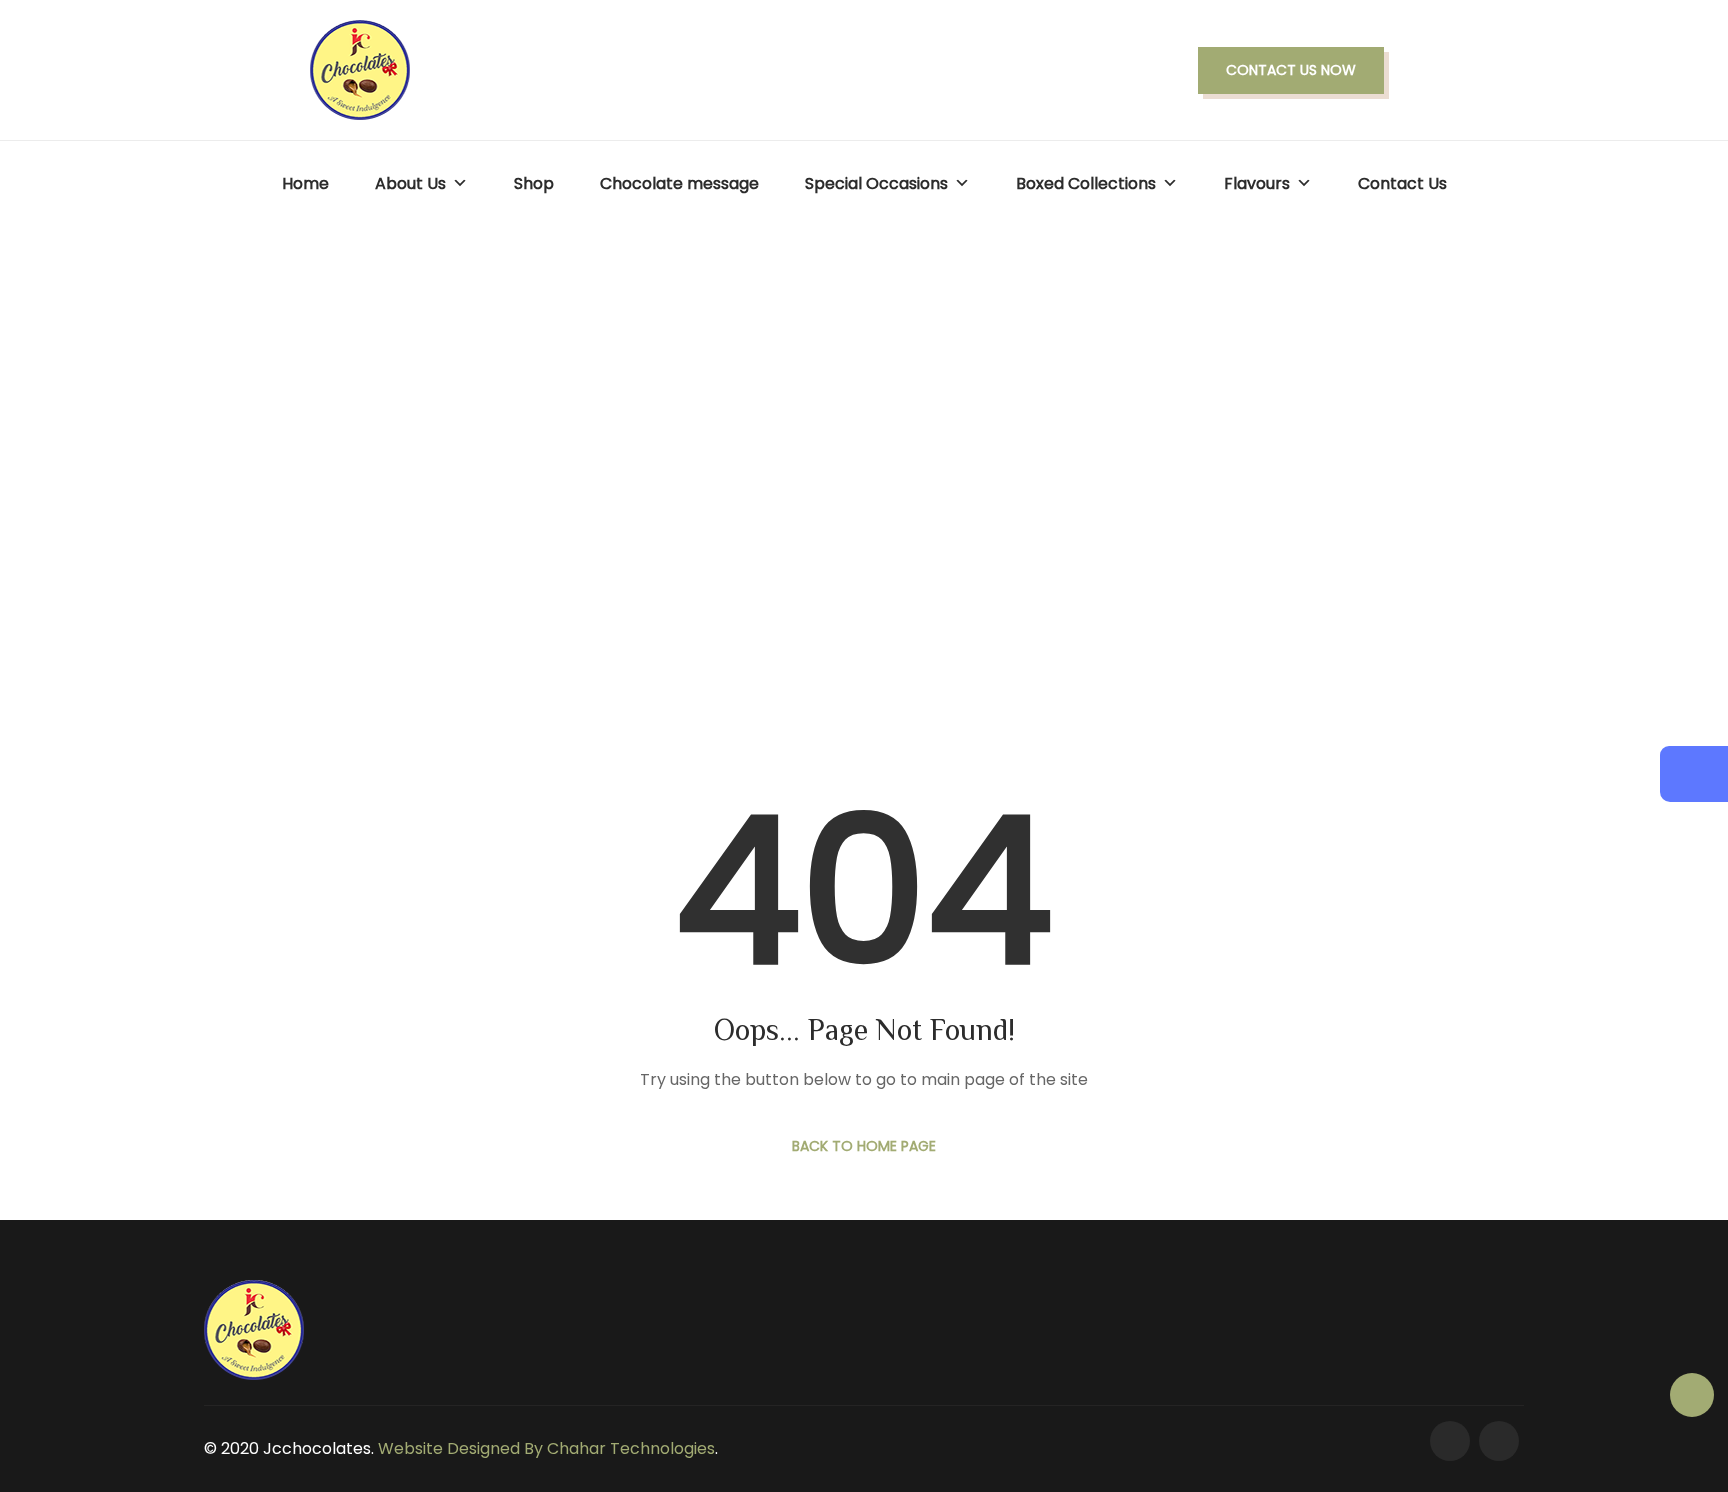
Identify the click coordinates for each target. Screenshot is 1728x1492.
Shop (534, 183)
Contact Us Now (1291, 70)
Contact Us (1402, 183)
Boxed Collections (1086, 183)
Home (305, 183)
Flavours (1257, 183)
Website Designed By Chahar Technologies (546, 1448)
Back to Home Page (864, 1146)
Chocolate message (679, 183)
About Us (410, 183)
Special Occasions (876, 183)
